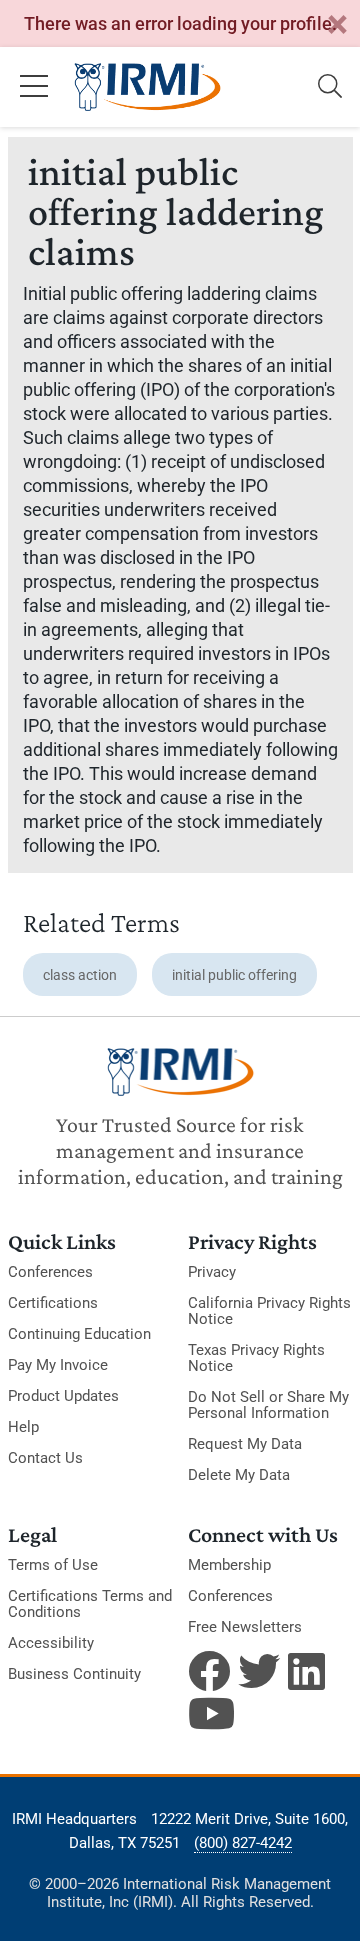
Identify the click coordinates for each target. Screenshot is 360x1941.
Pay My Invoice (58, 1365)
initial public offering (234, 975)
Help (23, 1427)
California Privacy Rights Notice (269, 1311)
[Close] (337, 25)
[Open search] (330, 87)
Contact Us (45, 1458)
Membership (229, 1565)
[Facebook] (209, 1671)
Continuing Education (79, 1334)
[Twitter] (259, 1671)
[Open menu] (34, 87)
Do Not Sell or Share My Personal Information (268, 1405)
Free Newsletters (245, 1627)
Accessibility (51, 1643)
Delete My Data (239, 1475)
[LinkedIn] (309, 1671)
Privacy (212, 1272)
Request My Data (245, 1444)
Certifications (53, 1303)
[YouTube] (209, 1713)
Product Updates (63, 1396)
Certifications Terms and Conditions (90, 1604)
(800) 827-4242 (243, 1843)
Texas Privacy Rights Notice (256, 1358)
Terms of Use (53, 1565)
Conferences (50, 1272)
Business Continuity (74, 1674)
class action (80, 975)
